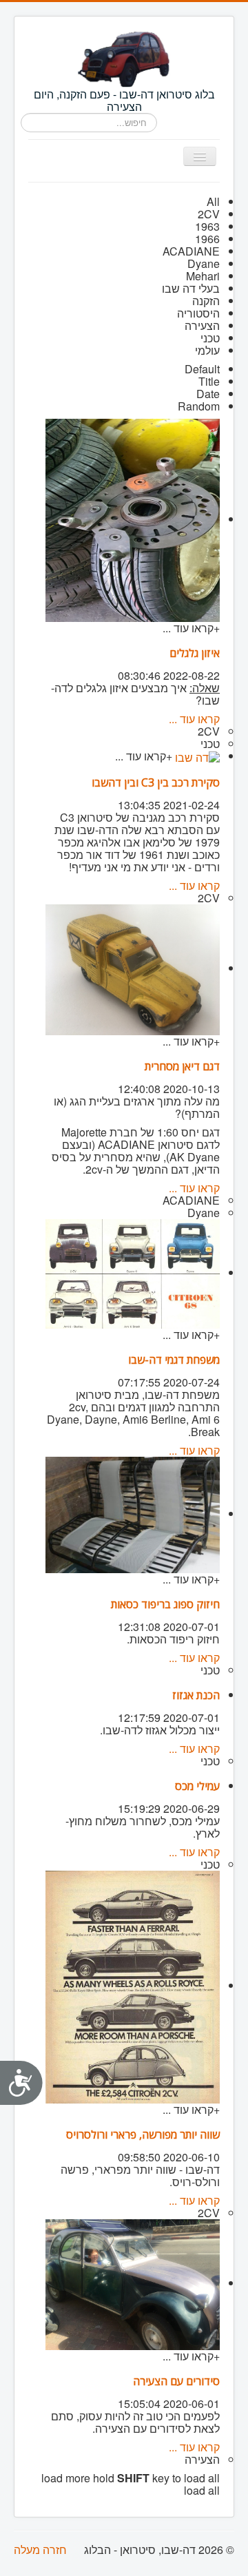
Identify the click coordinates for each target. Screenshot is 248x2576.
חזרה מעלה (40, 2549)
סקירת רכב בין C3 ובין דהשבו (156, 782)
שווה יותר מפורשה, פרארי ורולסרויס (143, 2134)
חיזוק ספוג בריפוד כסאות (165, 1604)
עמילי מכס (197, 1786)
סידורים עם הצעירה (176, 2381)
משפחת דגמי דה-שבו (174, 1360)
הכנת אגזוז (196, 1695)
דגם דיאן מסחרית (182, 1066)
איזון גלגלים (195, 653)
